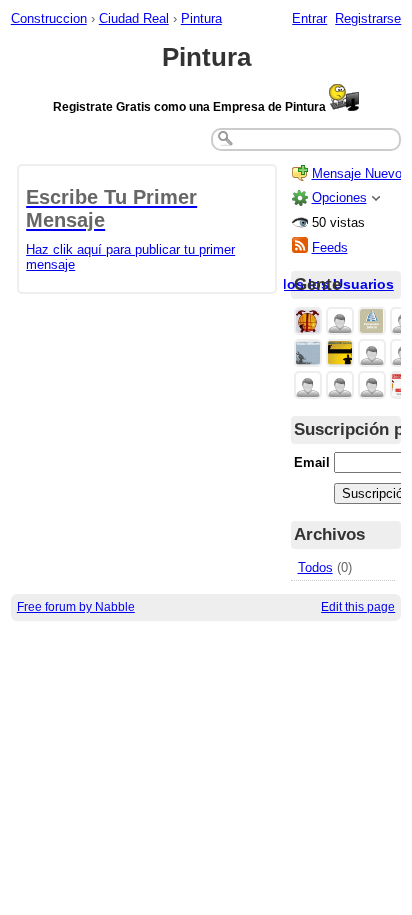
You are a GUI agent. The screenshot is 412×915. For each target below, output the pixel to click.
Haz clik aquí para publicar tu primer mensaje (130, 229)
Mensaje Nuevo (357, 173)
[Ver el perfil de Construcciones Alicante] (340, 386)
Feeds (330, 247)
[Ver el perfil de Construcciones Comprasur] (372, 322)
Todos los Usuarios (327, 284)
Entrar (309, 18)
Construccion (49, 18)
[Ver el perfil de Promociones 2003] (340, 354)
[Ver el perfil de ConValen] (308, 386)
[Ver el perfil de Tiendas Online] (340, 322)
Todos (315, 567)
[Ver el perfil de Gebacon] (372, 386)
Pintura (201, 18)
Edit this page (358, 607)
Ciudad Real (134, 18)
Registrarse (368, 18)
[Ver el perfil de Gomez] (372, 354)
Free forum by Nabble (76, 607)
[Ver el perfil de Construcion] (308, 322)
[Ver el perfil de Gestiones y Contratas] (308, 354)
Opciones (339, 197)
